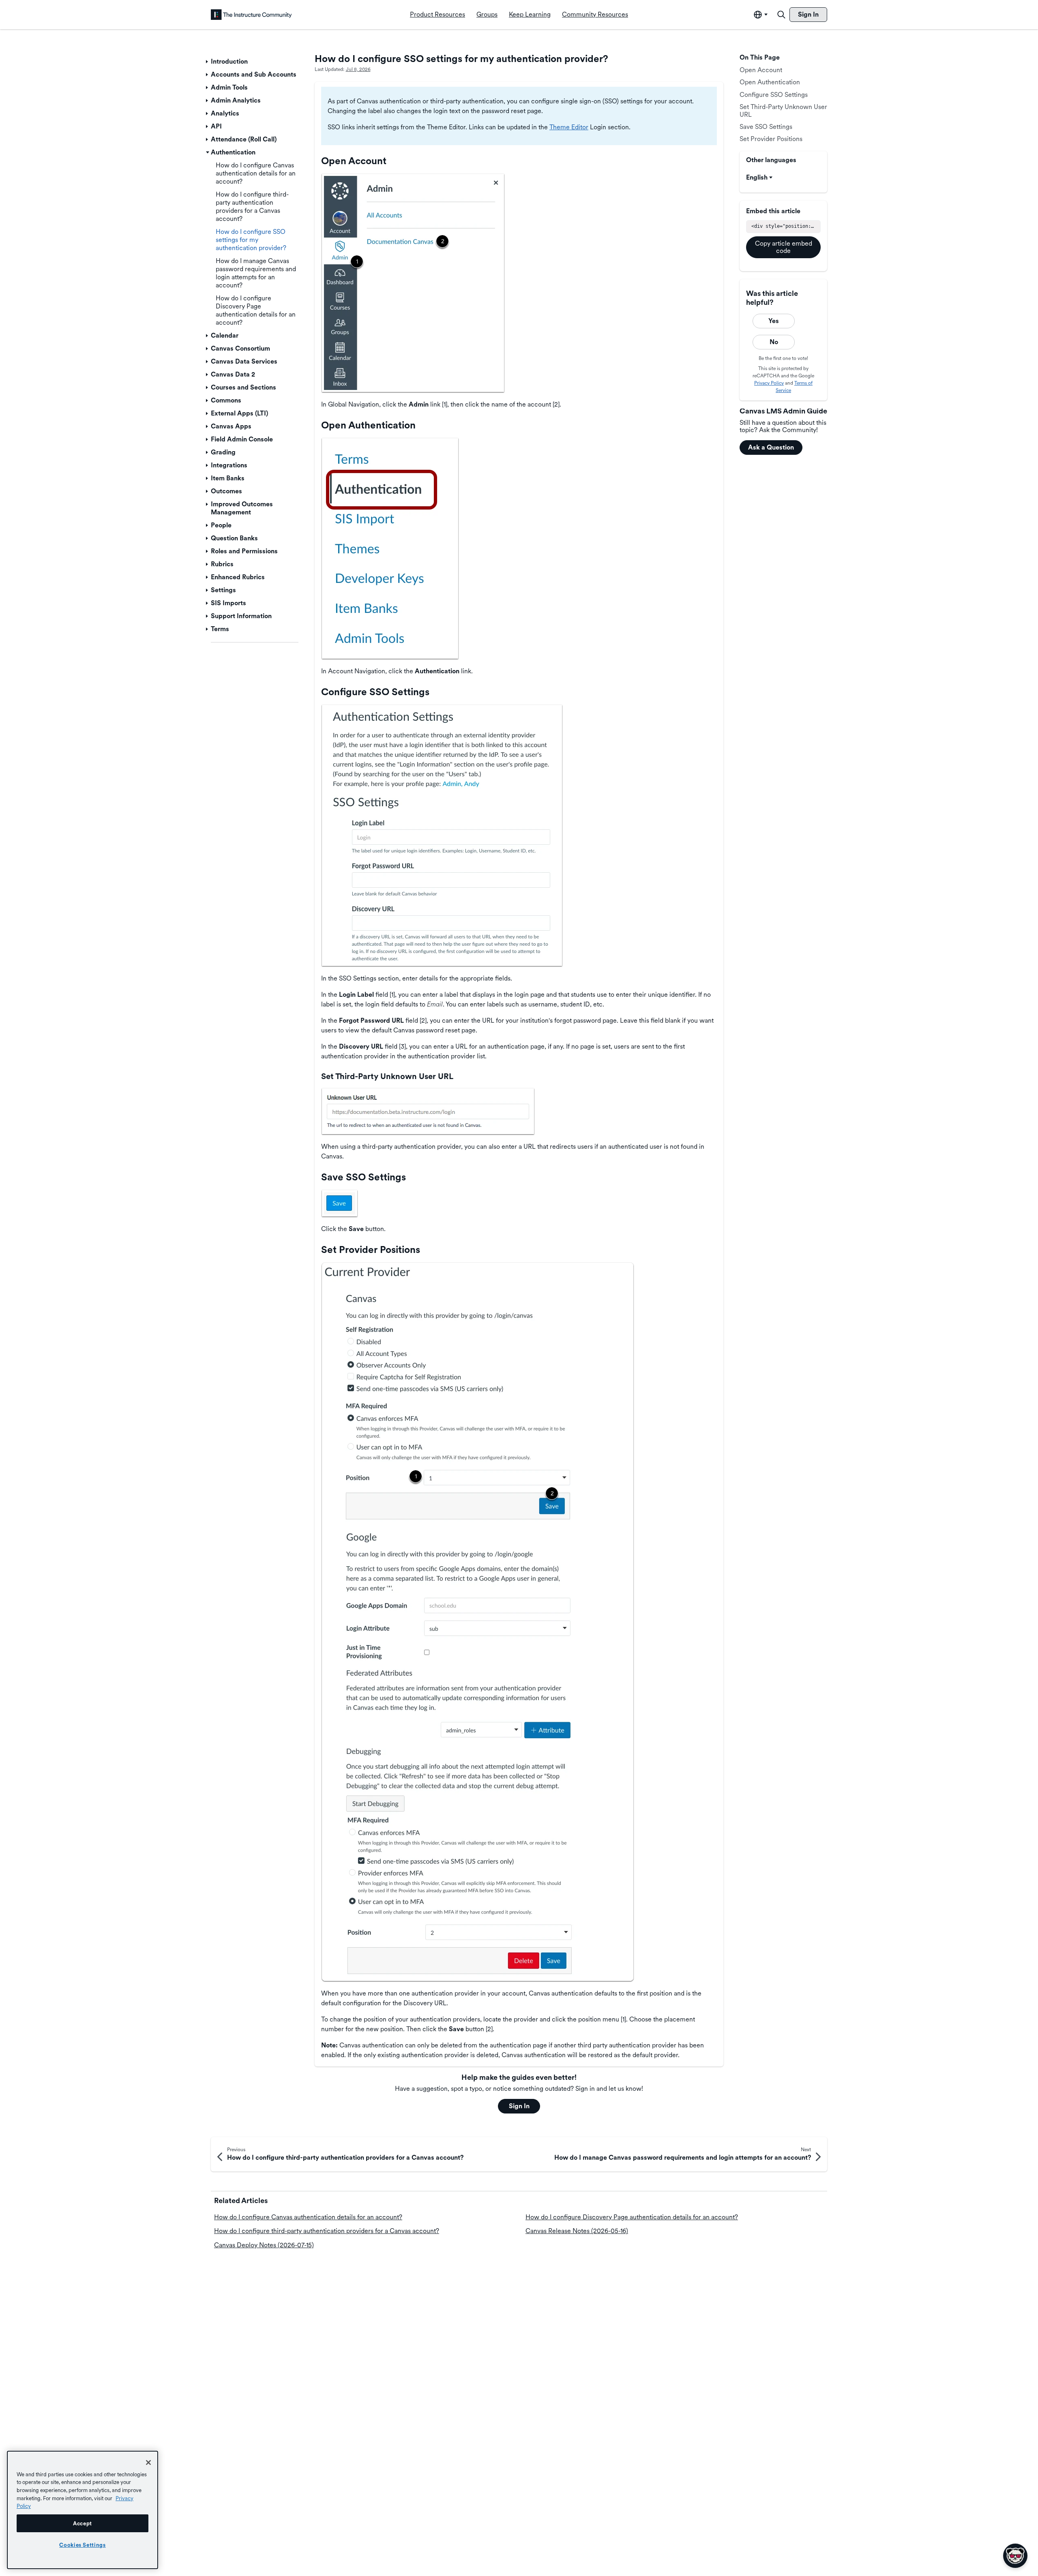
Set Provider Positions (771, 139)
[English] (251, 15)
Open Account (761, 70)
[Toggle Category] (208, 62)
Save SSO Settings (766, 127)
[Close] (148, 2463)
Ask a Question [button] (771, 447)
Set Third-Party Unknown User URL (783, 110)
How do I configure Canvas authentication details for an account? (308, 2217)
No (774, 342)
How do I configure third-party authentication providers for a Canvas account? (327, 2231)
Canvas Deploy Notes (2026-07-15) (264, 2245)
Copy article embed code (784, 247)
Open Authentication (770, 82)
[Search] (781, 15)
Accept (83, 2523)
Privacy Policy (769, 383)
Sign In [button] (519, 2106)
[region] (83, 2510)
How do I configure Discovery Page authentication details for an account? (632, 2217)
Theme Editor (569, 127)
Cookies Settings (83, 2545)
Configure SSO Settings (774, 95)
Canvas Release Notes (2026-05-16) (577, 2231)
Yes (774, 321)
